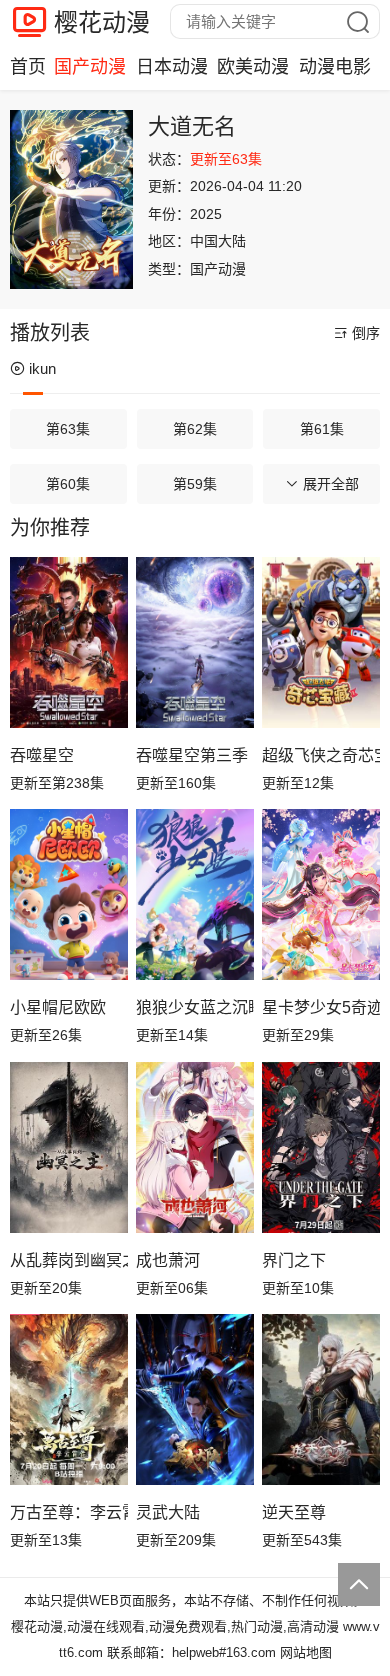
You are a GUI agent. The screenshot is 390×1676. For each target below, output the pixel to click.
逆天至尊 (294, 1512)
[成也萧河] (195, 1147)
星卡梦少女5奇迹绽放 (321, 1007)
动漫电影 (335, 67)
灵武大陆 (168, 1512)
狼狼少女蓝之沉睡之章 (195, 1007)
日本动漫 (172, 67)
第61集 (322, 429)
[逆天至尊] (321, 1399)
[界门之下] (321, 1147)
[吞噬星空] (69, 642)
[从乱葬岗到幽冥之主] (69, 1147)
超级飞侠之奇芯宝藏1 (321, 755)
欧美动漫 (253, 67)
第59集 (195, 484)
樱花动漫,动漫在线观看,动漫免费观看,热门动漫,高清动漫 (175, 1626)
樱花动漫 (102, 22)
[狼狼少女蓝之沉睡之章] (195, 894)
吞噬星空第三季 (192, 755)
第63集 (68, 429)
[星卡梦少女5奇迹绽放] (321, 894)
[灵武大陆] (195, 1399)
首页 (28, 67)
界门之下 (294, 1260)
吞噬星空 (42, 755)
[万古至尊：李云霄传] (69, 1399)
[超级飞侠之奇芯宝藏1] (321, 642)
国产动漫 (90, 67)
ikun (42, 368)
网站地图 (306, 1652)
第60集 (68, 484)
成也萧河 (168, 1260)
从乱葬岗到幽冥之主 (69, 1260)
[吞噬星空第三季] (195, 642)
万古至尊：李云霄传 (69, 1512)
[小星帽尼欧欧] (69, 894)
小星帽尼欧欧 (58, 1007)
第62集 (195, 429)
